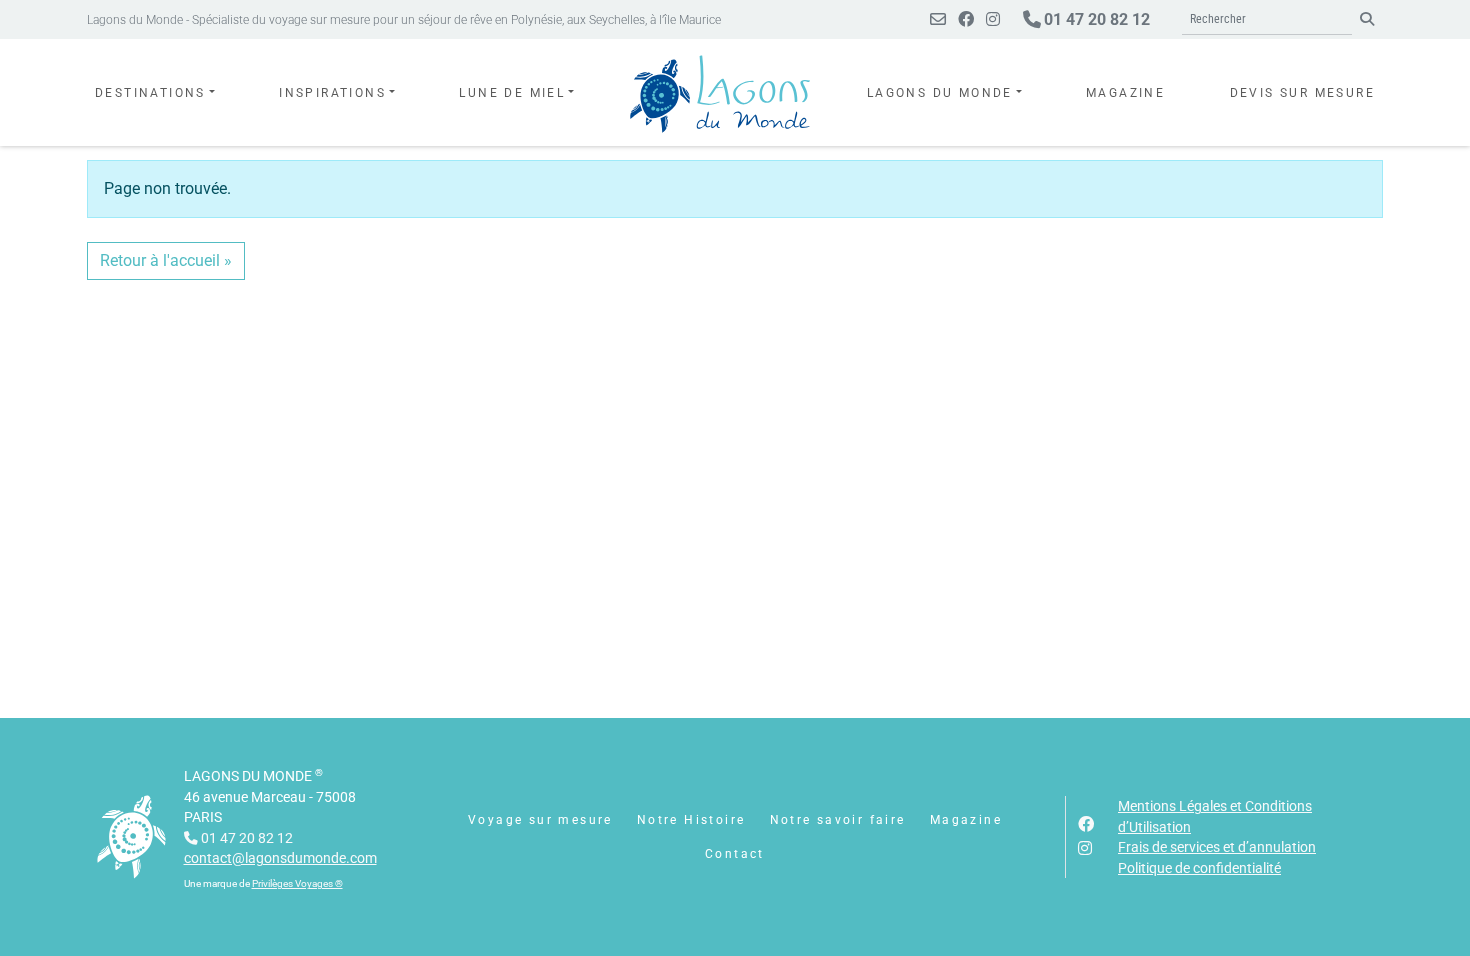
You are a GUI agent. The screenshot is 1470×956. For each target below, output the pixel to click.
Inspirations (332, 93)
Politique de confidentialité (1199, 868)
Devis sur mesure (1302, 93)
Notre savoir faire (838, 820)
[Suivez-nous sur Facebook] (966, 19)
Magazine (1125, 93)
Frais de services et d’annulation (1217, 847)
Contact (735, 854)
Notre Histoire (691, 820)
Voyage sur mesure (540, 820)
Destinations (150, 93)
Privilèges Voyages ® (297, 883)
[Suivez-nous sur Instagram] (993, 19)
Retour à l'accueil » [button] (166, 260)
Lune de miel (512, 93)
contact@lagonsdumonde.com (280, 858)
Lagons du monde (940, 93)
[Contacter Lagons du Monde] (938, 19)
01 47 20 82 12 (1095, 19)
